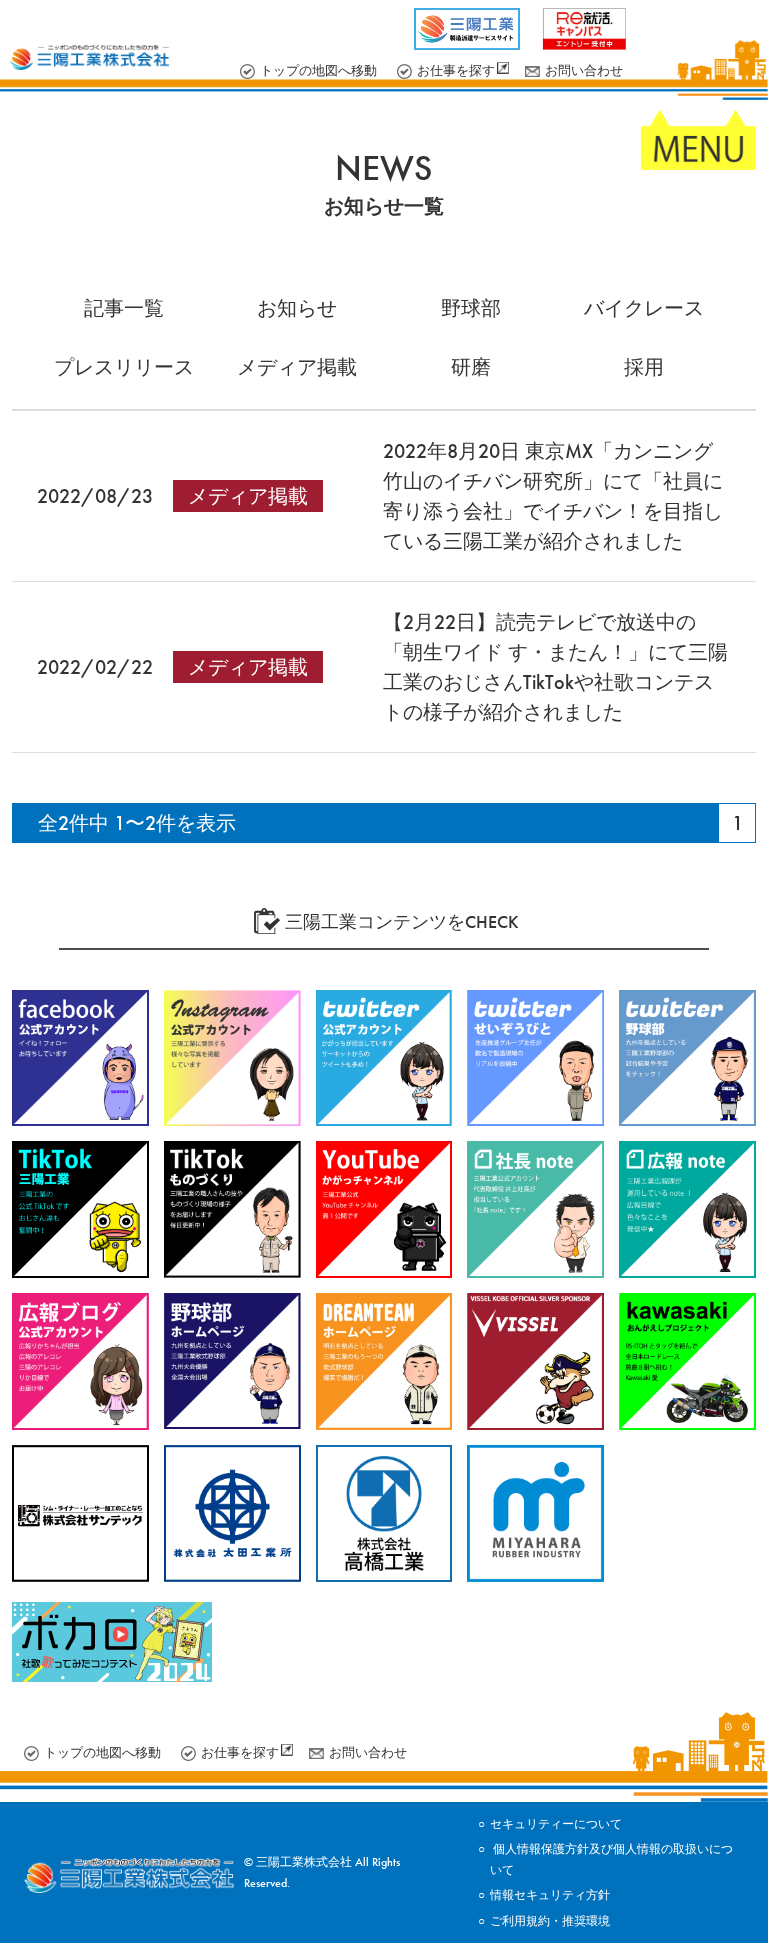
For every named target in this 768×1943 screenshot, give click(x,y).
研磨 (471, 367)
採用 (644, 367)
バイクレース (644, 308)
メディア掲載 (297, 367)
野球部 (471, 308)
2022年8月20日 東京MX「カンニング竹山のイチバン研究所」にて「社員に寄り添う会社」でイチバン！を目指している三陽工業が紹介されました (553, 496)
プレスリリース (124, 367)
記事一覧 (124, 308)
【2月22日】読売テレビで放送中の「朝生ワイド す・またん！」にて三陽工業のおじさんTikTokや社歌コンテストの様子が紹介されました (555, 667)
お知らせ (297, 308)
